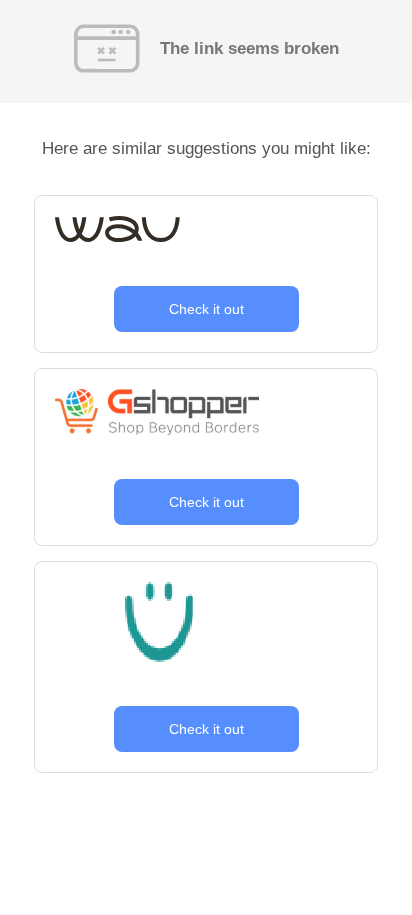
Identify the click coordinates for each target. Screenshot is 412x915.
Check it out (206, 309)
